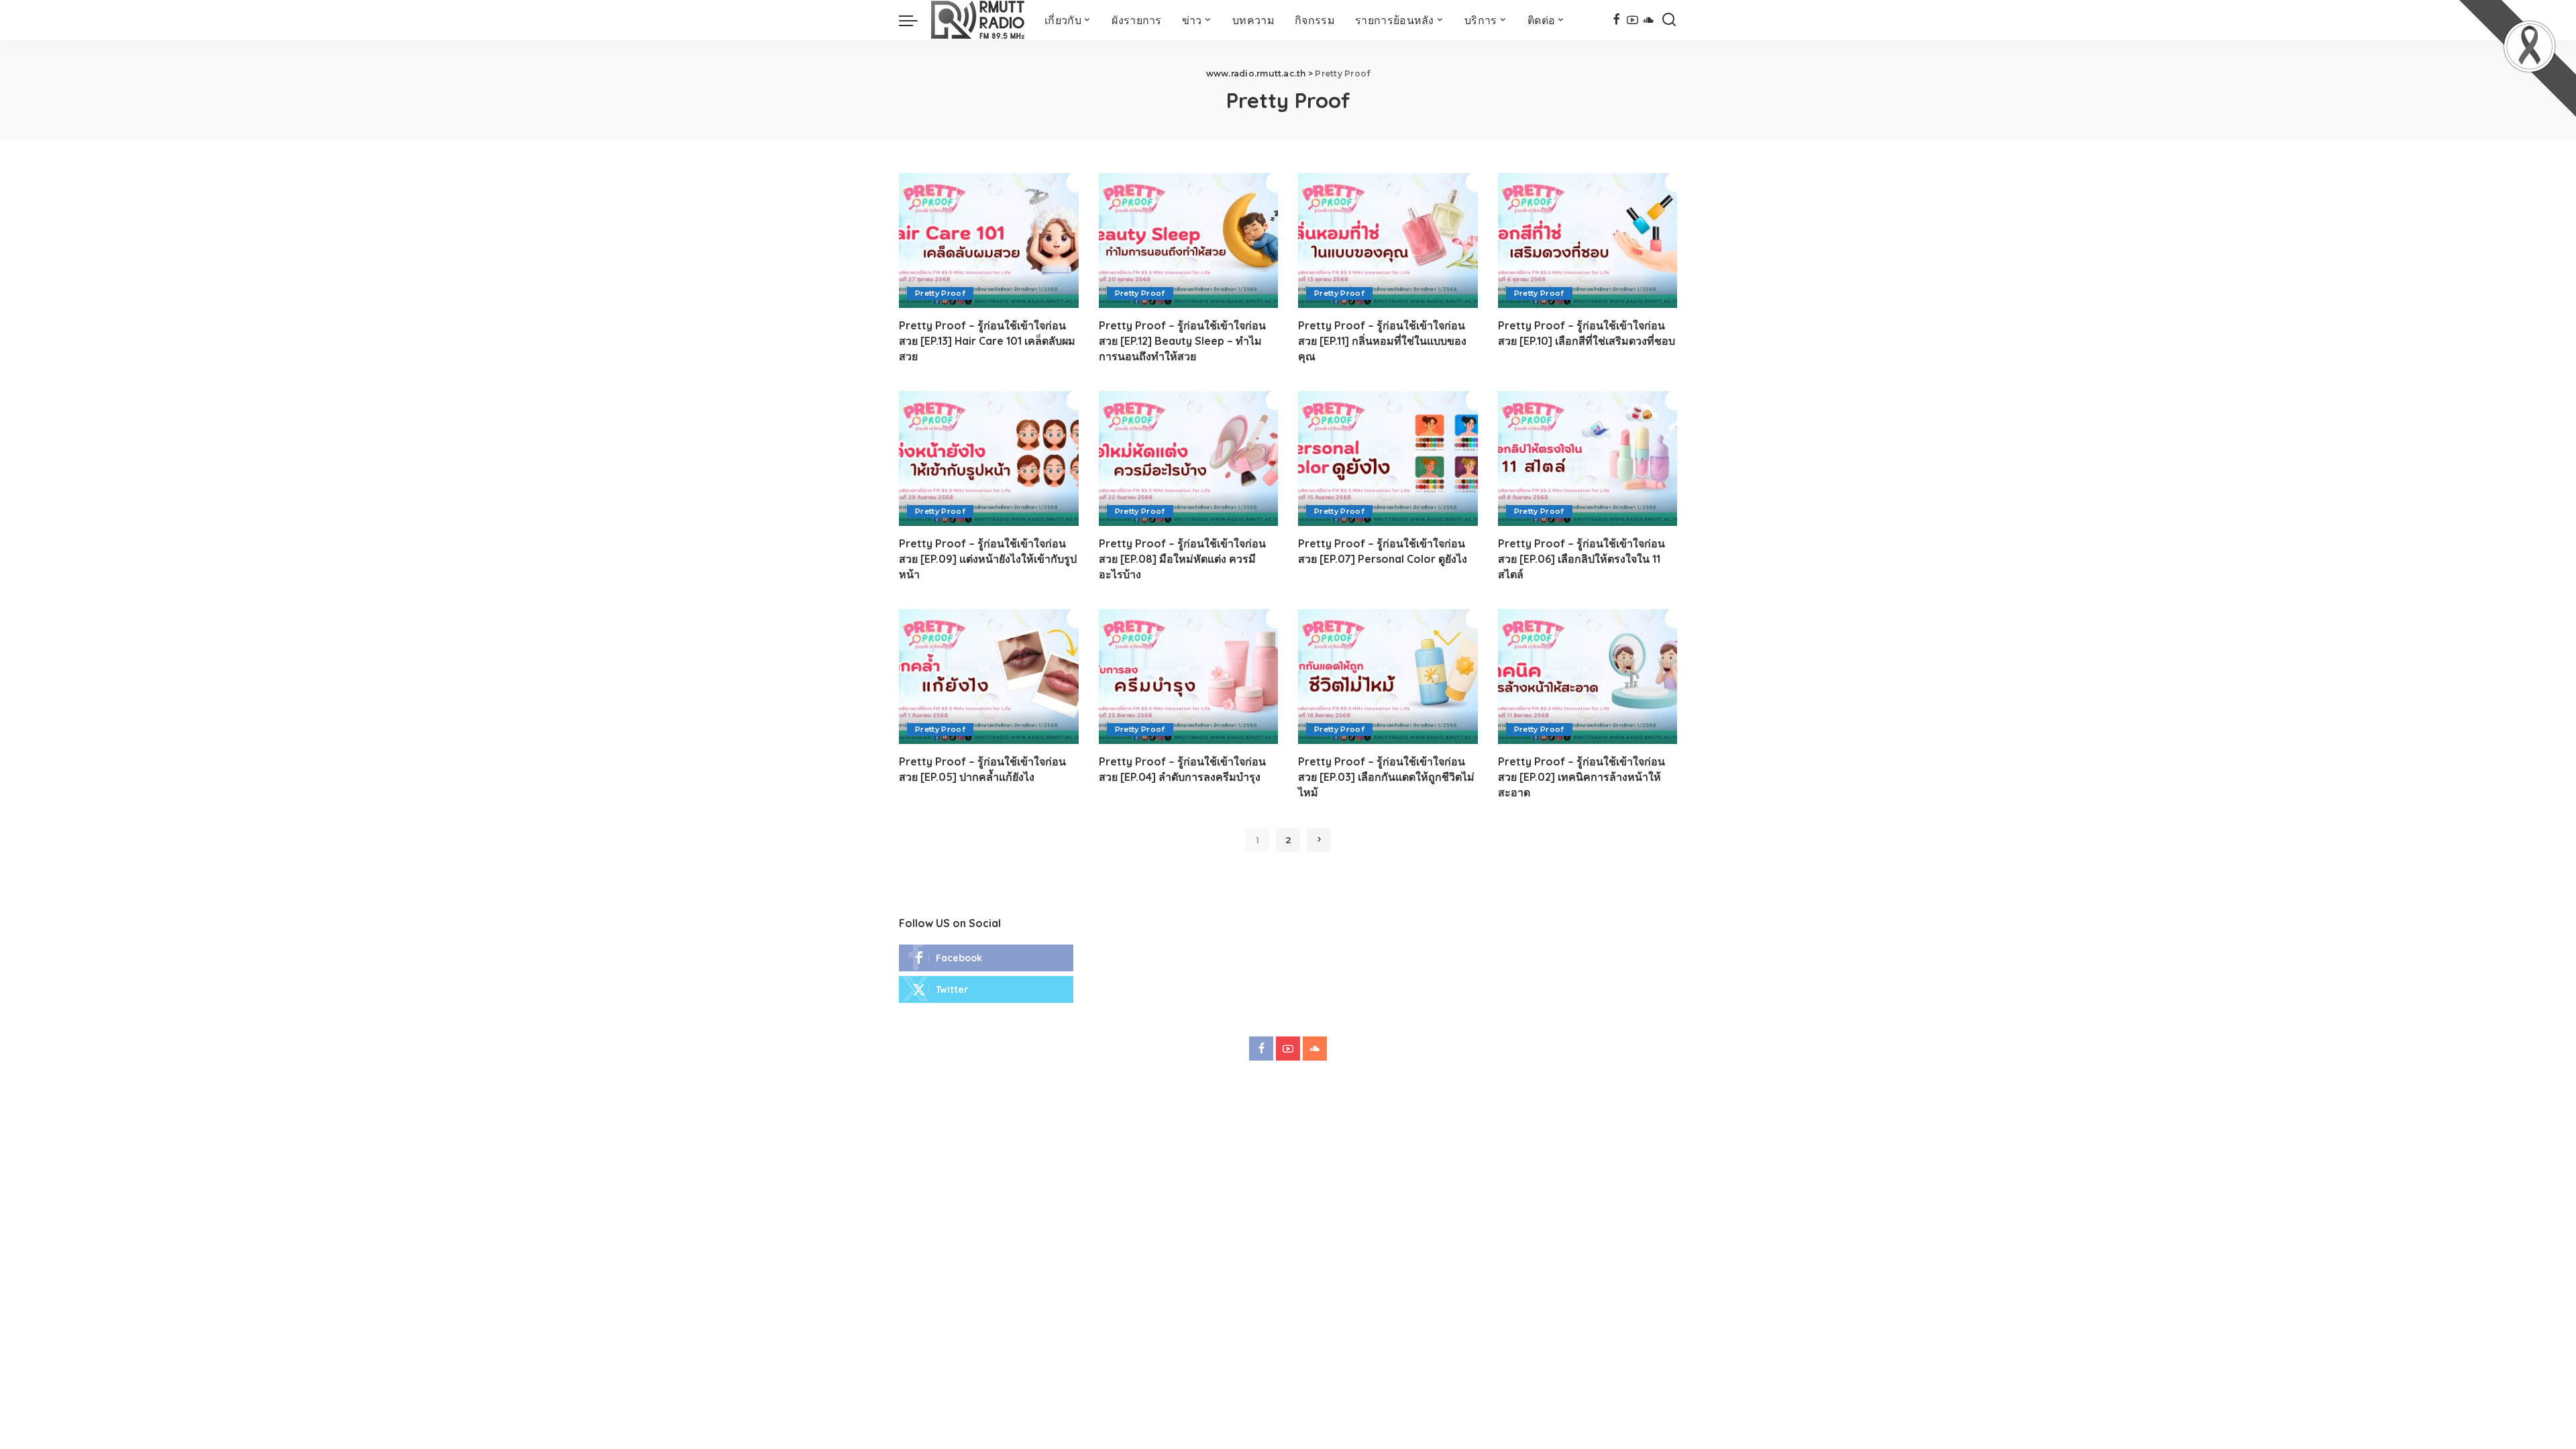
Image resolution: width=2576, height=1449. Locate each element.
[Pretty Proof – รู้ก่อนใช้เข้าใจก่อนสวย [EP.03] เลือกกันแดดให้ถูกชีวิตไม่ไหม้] (1388, 677)
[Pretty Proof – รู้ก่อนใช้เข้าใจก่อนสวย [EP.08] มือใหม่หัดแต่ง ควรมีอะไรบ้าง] (1189, 459)
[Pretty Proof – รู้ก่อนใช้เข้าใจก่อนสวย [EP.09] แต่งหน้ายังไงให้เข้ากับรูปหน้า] (989, 459)
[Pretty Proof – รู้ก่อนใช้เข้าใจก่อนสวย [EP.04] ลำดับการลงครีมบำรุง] (1189, 677)
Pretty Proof (940, 293)
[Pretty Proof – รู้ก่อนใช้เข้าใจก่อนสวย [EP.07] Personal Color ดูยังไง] (1388, 459)
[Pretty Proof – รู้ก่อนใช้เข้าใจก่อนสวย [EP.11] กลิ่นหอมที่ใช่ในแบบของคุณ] (1388, 240)
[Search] (1669, 20)
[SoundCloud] (1649, 20)
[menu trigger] (915, 20)
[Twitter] (986, 989)
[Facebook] (1616, 20)
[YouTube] (1632, 20)
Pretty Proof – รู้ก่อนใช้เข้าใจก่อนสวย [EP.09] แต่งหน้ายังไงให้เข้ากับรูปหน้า (988, 559)
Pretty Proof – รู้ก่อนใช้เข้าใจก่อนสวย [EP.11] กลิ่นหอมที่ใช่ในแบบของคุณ (1382, 341)
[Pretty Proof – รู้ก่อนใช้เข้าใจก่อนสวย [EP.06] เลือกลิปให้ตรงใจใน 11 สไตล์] (1588, 459)
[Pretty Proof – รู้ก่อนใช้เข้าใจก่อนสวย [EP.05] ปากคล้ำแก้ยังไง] (989, 677)
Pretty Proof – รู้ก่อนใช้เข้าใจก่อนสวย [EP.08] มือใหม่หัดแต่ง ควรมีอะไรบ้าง (1182, 559)
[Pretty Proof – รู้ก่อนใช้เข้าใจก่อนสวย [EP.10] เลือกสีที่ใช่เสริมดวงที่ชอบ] (1588, 240)
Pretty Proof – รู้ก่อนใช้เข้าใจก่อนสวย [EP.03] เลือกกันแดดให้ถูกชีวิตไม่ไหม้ (1386, 777)
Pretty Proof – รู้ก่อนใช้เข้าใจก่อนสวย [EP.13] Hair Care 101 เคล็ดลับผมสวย (987, 341)
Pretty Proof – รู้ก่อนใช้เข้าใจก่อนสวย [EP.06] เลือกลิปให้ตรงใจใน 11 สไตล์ (1581, 559)
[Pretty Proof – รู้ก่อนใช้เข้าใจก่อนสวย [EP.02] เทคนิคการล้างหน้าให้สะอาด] (1588, 677)
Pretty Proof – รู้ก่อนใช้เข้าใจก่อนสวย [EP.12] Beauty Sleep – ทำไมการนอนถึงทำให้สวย (1182, 341)
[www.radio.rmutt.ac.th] (978, 20)
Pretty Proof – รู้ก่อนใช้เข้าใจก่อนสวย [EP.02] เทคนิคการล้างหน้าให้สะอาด (1581, 777)
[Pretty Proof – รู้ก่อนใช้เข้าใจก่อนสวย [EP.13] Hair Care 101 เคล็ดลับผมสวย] (989, 240)
